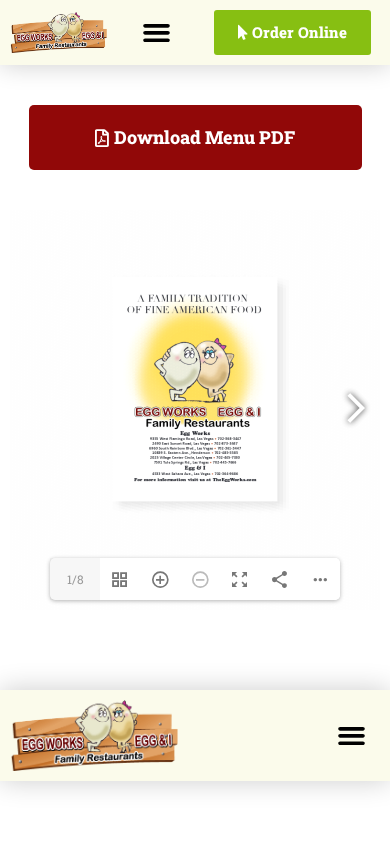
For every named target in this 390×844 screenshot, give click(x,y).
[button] (156, 33)
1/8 (75, 579)
